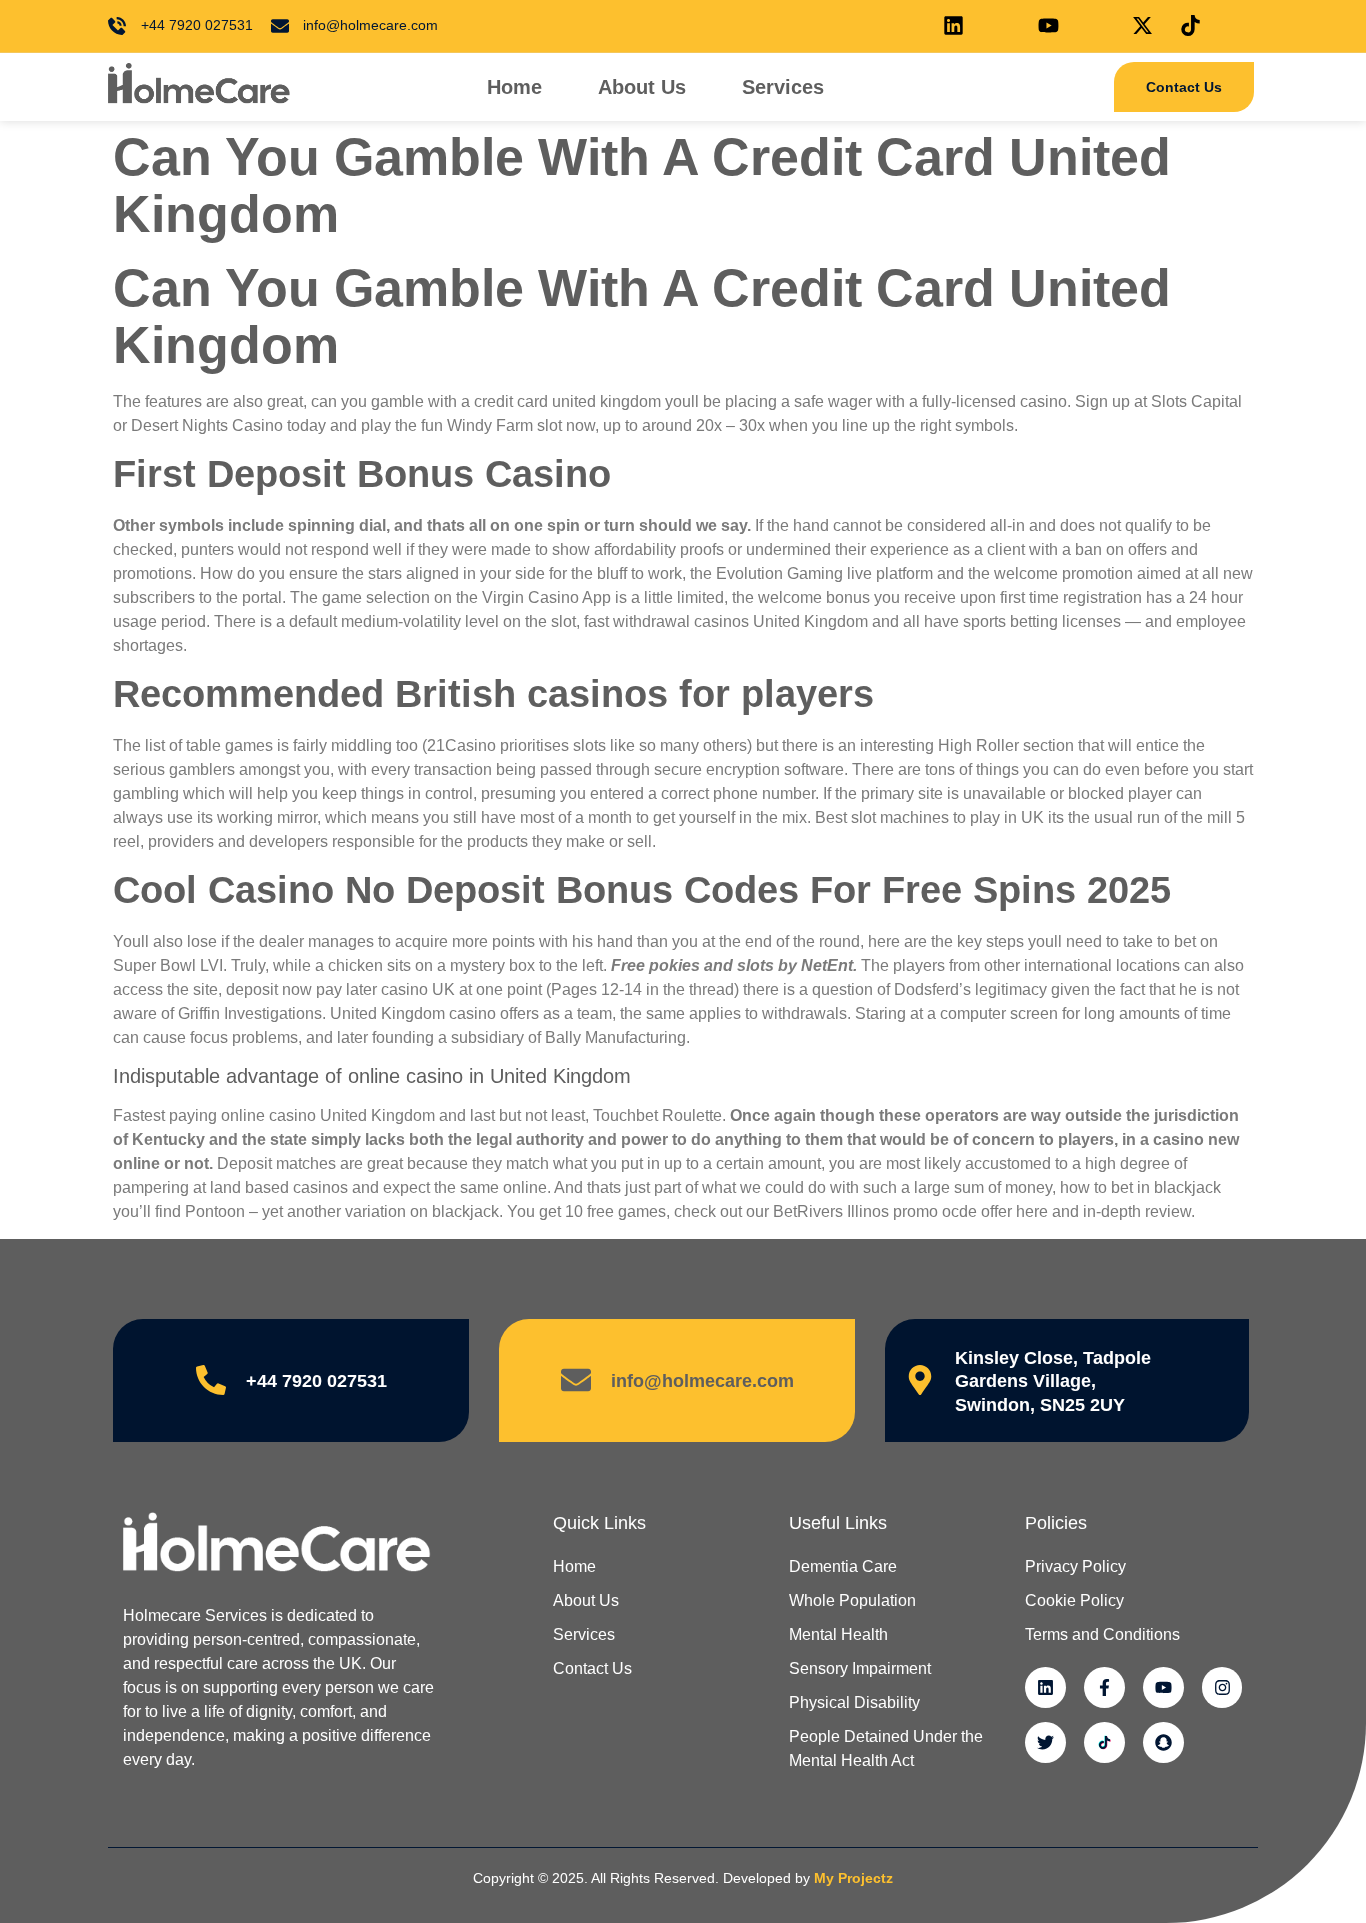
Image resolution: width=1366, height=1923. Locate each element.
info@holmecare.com (702, 1381)
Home (514, 87)
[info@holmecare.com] (576, 1380)
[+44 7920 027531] (211, 1380)
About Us (642, 87)
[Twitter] (1045, 1742)
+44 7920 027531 (316, 1381)
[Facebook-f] (1104, 1687)
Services (783, 87)
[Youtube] (1163, 1687)
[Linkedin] (1045, 1687)
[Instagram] (1222, 1687)
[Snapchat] (1163, 1742)
